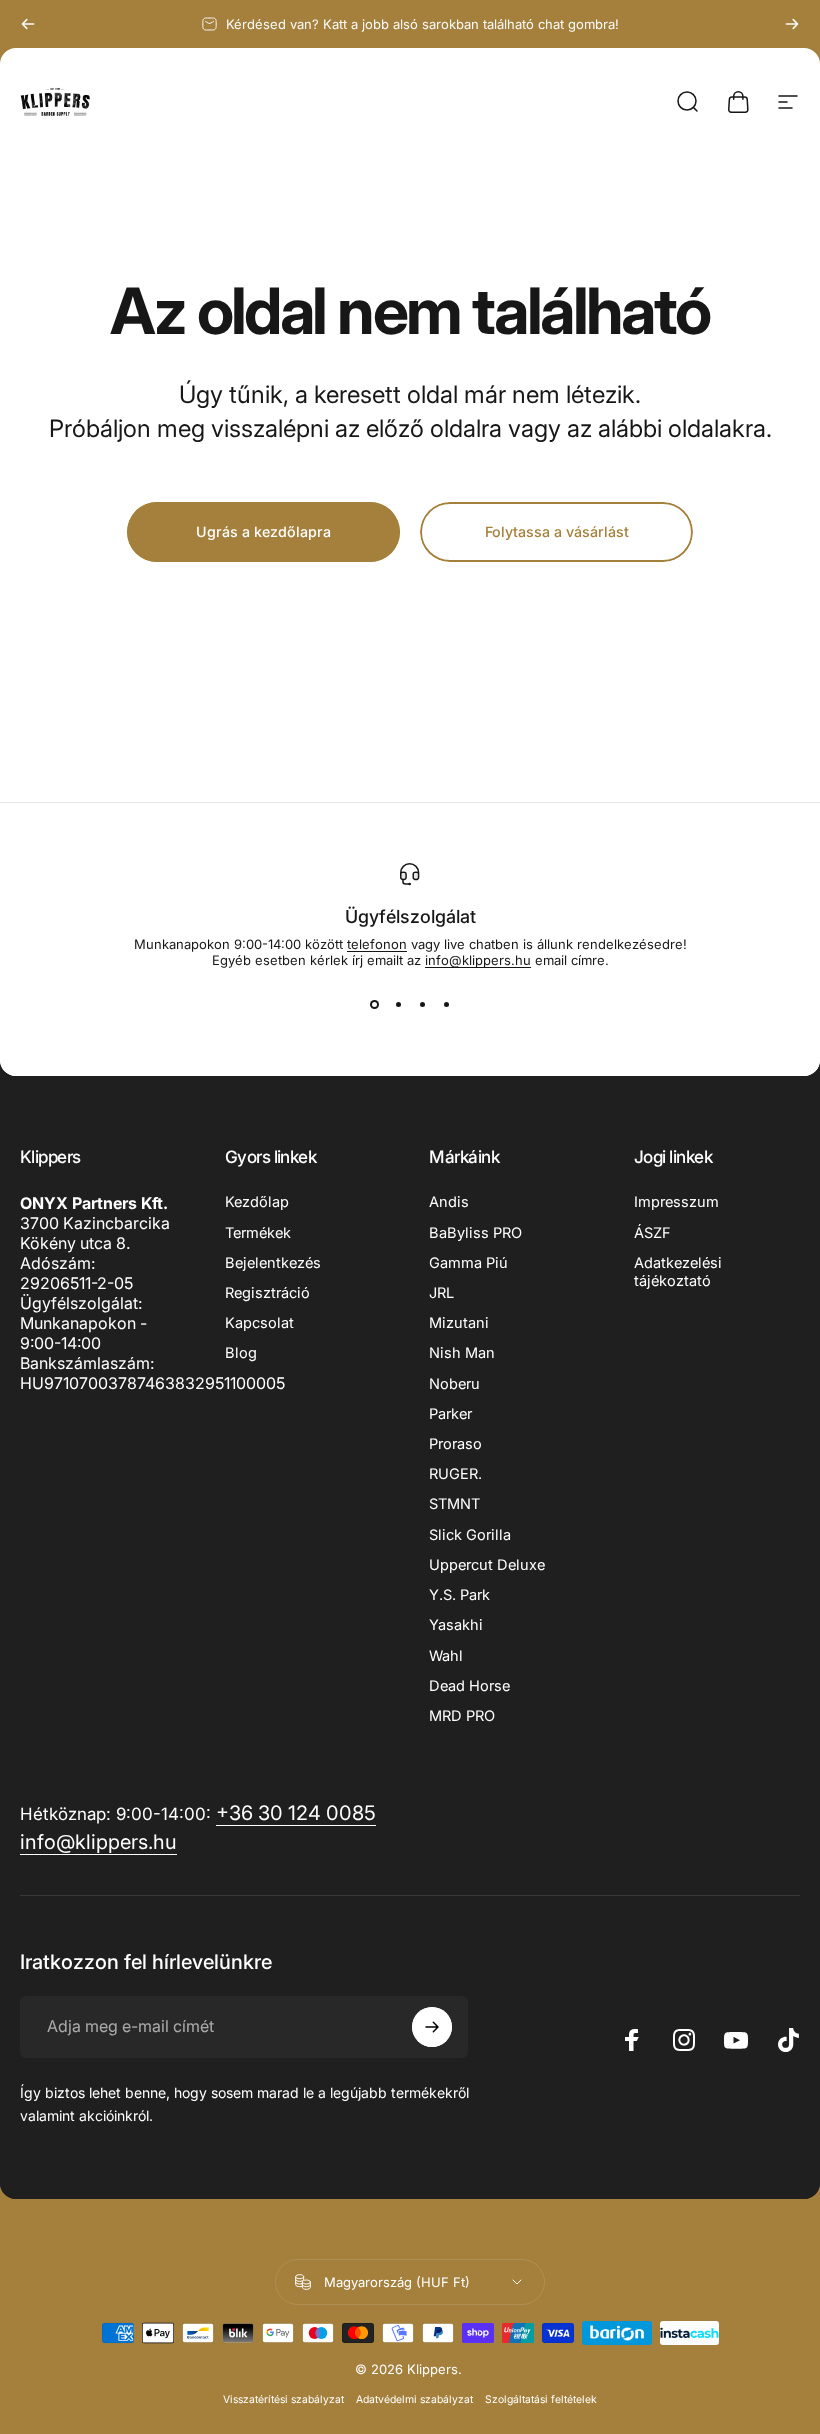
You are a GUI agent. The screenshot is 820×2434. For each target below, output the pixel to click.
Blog (241, 1353)
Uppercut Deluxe (487, 1565)
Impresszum (676, 1202)
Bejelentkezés (273, 1263)
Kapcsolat (259, 1323)
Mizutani (459, 1323)
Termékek (258, 1233)
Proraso (455, 1444)
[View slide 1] (374, 1004)
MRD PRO (462, 1716)
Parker (450, 1414)
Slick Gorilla (470, 1535)
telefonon (377, 944)
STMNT (454, 1504)
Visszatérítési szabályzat (283, 2399)
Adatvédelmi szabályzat (414, 2399)
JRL (441, 1293)
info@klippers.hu (478, 960)
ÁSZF (652, 1233)
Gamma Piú (468, 1263)
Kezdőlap (257, 1202)
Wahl (446, 1656)
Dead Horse (469, 1686)
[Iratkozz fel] (432, 2027)
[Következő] (792, 24)
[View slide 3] (422, 1004)
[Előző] (28, 24)
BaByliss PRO (475, 1233)
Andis (449, 1202)
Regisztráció (267, 1293)
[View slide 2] (398, 1004)
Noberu (454, 1384)
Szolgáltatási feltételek (541, 2399)
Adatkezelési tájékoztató (678, 1272)
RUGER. (455, 1474)
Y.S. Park (459, 1595)
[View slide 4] (446, 1004)
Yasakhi (456, 1625)
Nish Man (462, 1353)
